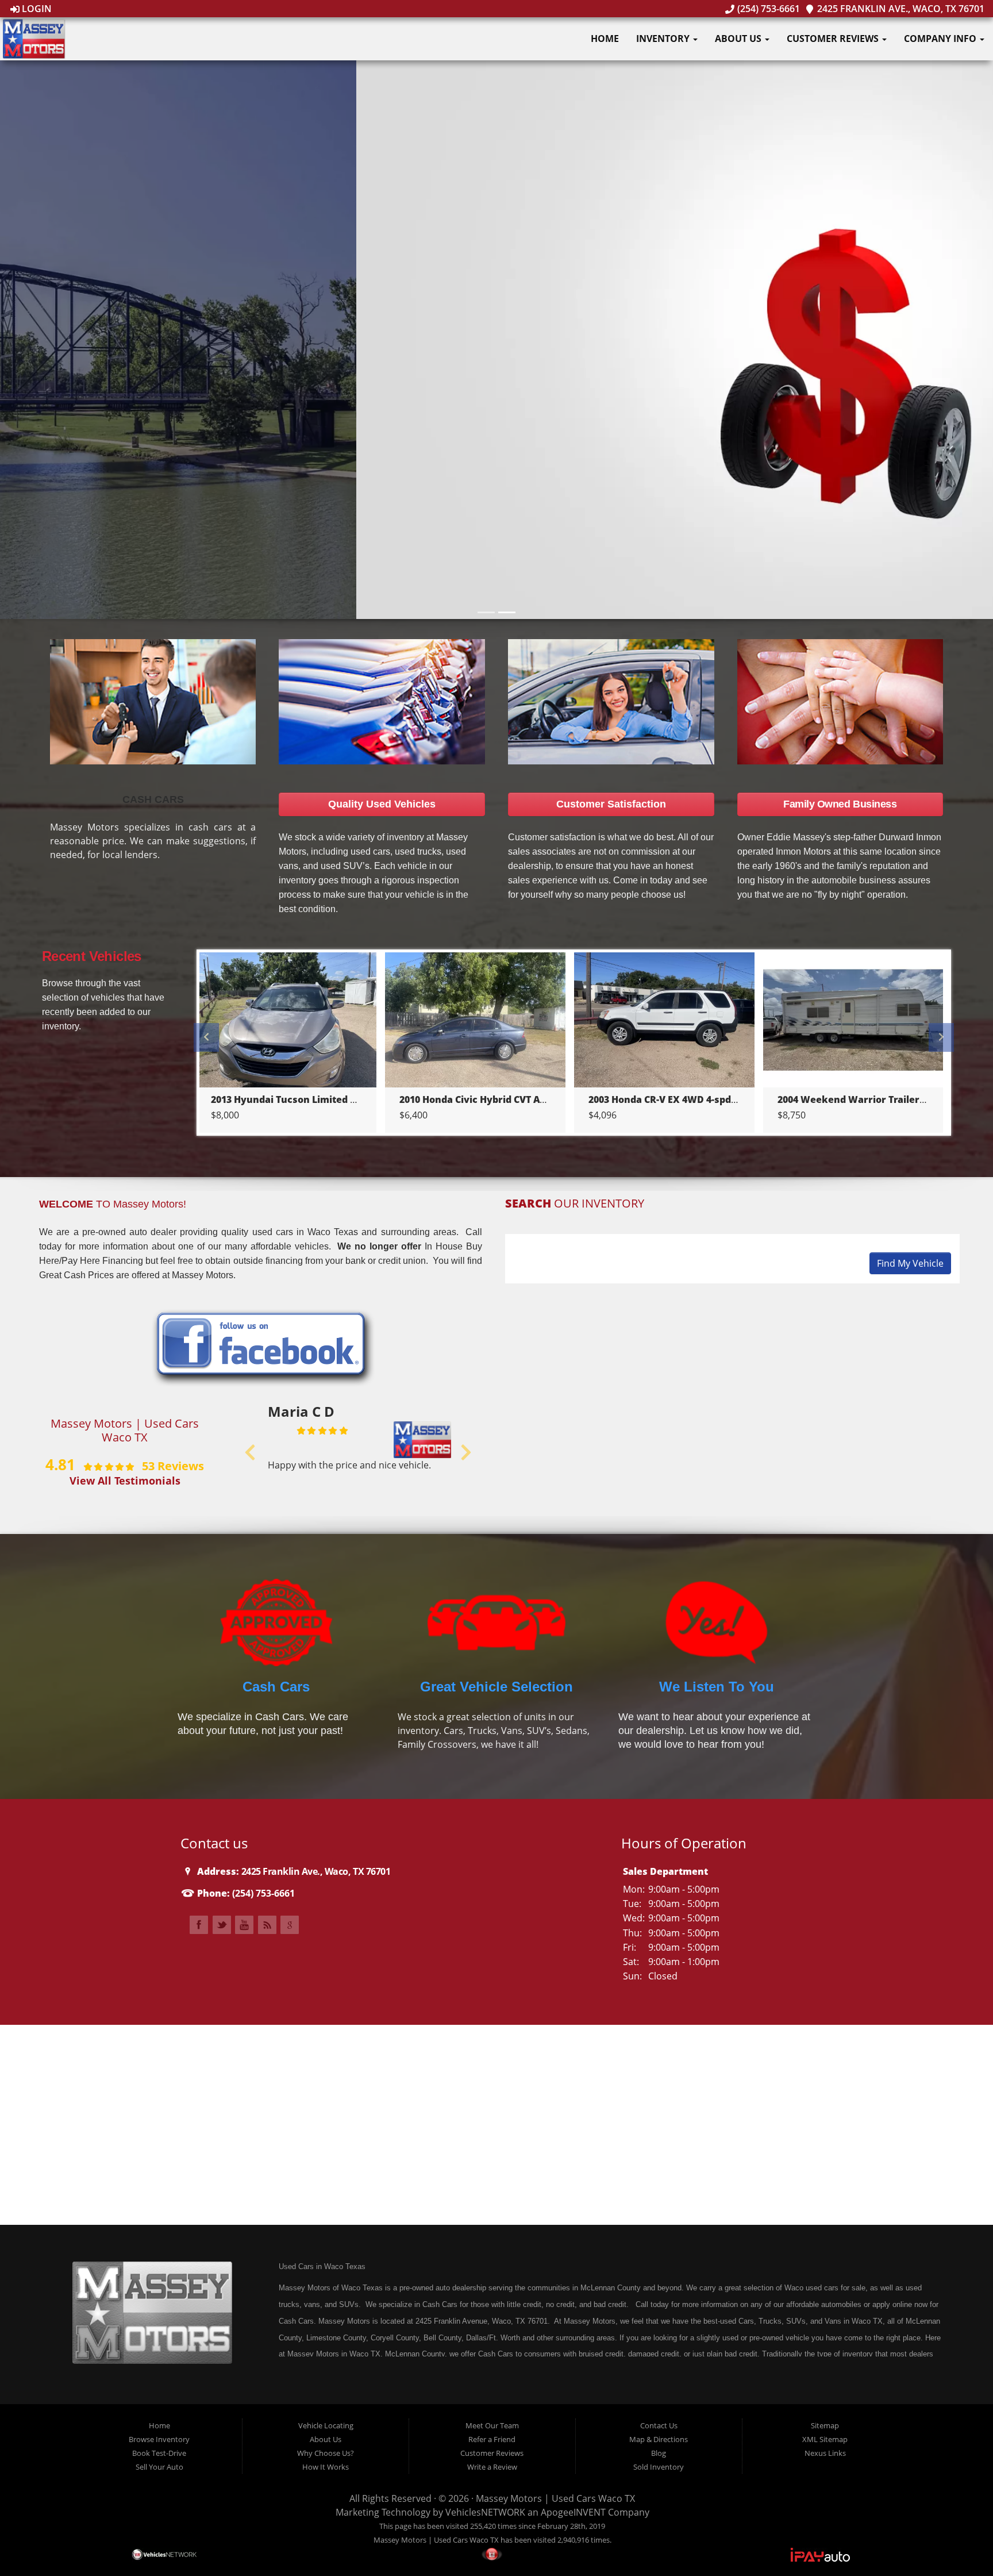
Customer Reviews (834, 39)
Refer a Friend (492, 2439)
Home (605, 39)
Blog (659, 2453)
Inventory (664, 39)
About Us (739, 39)
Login (36, 9)
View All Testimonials (125, 1480)
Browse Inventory (159, 2439)
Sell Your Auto (159, 2467)
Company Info (941, 39)
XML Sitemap (825, 2439)
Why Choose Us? (326, 2453)
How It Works (326, 2467)
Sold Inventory (659, 2467)
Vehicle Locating (326, 2425)
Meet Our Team (492, 2425)
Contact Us (659, 2425)
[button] (497, 361)
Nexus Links (825, 2453)
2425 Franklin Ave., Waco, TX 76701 (900, 9)
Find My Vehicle (910, 1263)
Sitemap (825, 2425)
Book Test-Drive (159, 2453)
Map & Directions (659, 2439)
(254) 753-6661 (767, 9)
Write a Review (492, 2467)
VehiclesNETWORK (485, 2512)
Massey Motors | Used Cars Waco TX (555, 2498)
